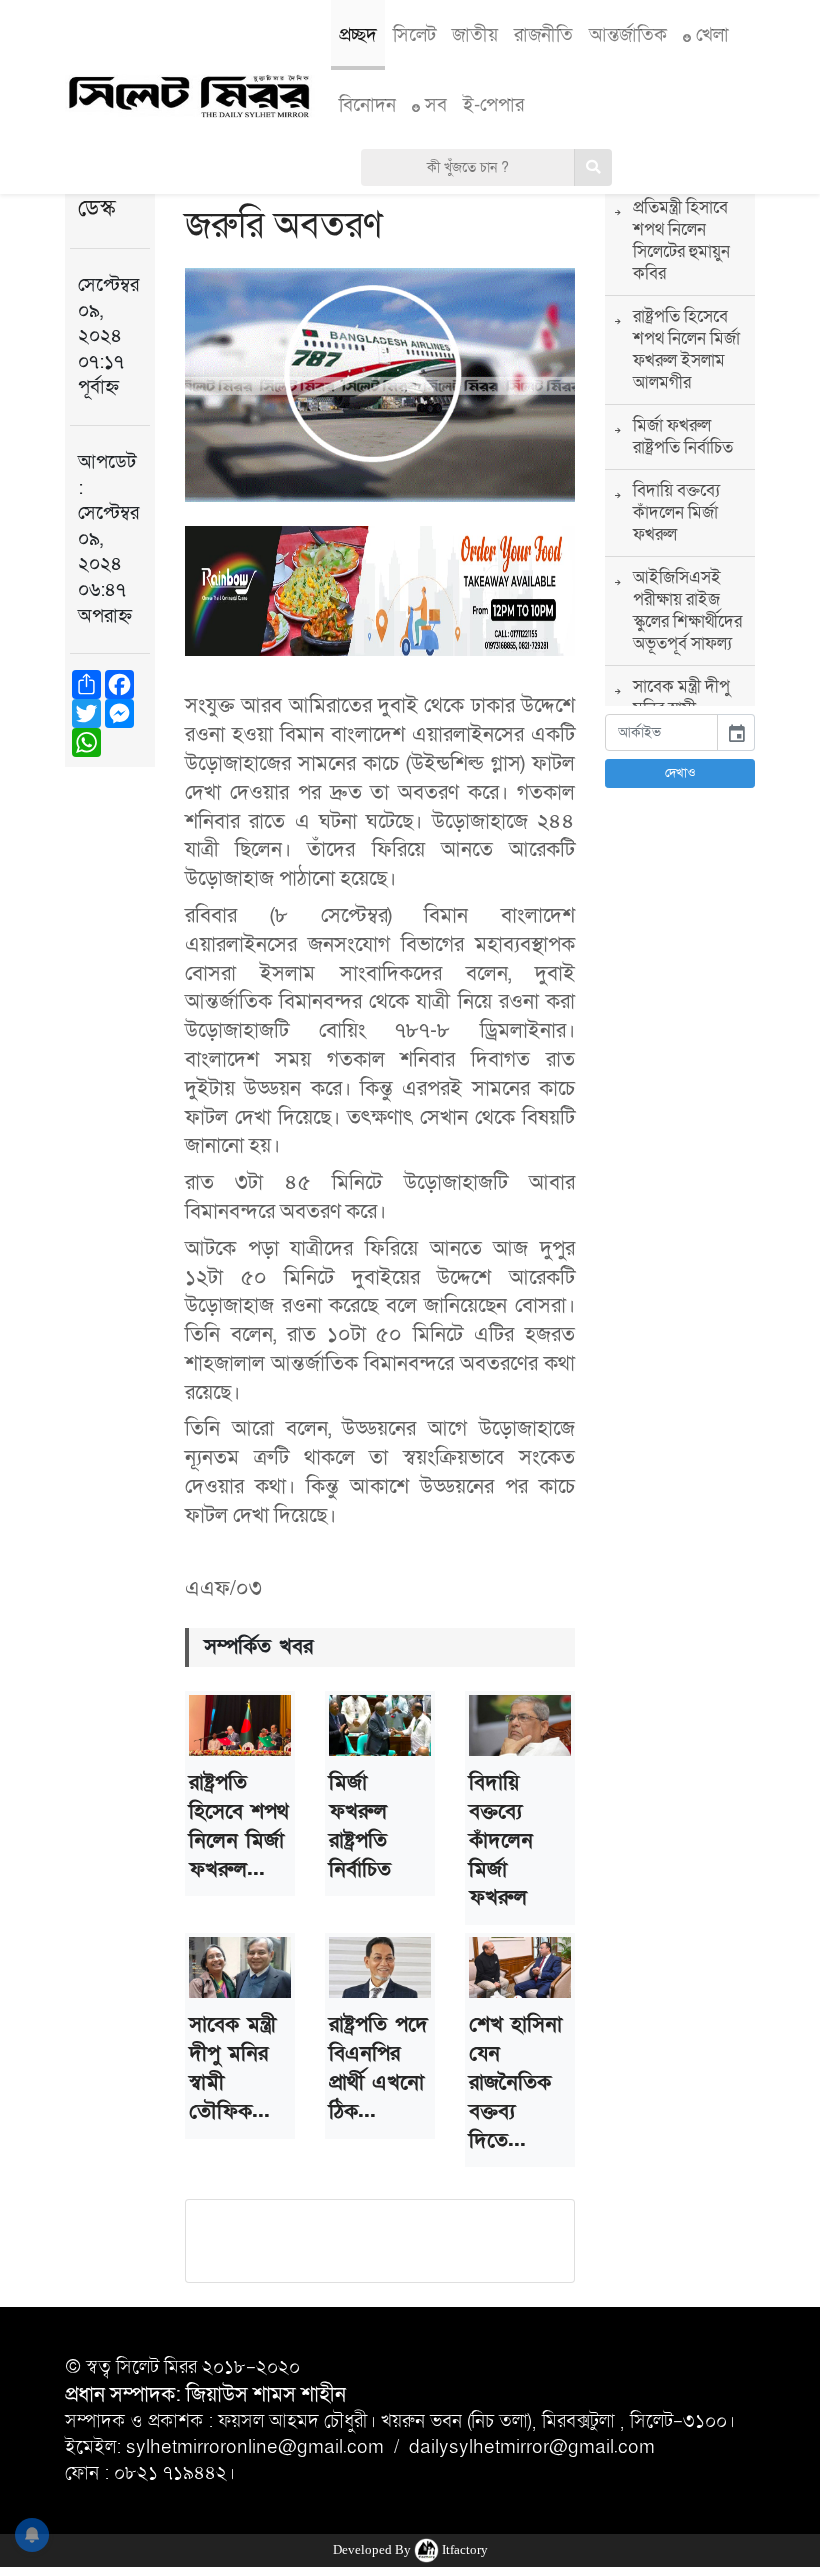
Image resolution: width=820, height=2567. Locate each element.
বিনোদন (367, 105)
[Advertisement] (680, 1104)
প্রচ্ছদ (358, 35)
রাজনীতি (543, 35)
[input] (661, 732)
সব (433, 105)
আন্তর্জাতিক (628, 35)
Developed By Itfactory (410, 2549)
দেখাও (680, 773)
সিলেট (414, 35)
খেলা (710, 35)
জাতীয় (475, 35)
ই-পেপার (493, 105)
